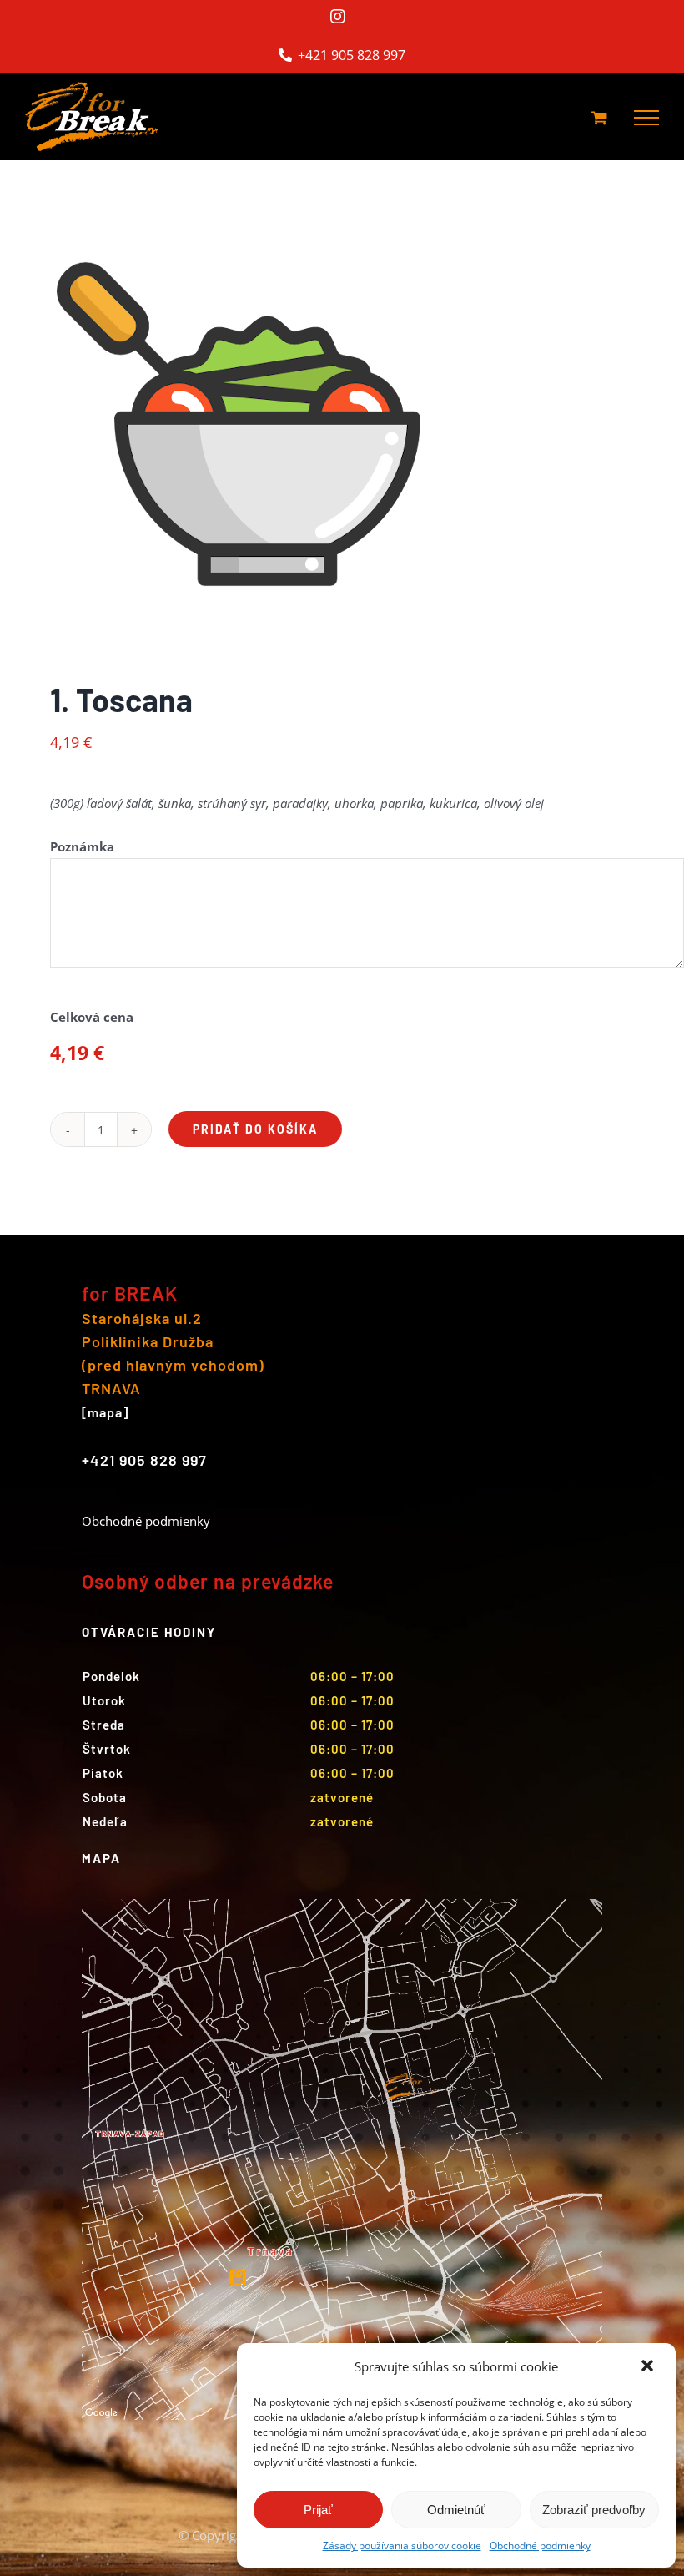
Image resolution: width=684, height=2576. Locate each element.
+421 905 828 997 (350, 55)
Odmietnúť (456, 2510)
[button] (649, 2367)
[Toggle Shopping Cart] (599, 117)
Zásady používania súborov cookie (402, 2546)
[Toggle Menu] (646, 118)
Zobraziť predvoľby (594, 2510)
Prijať (318, 2510)
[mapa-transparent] (342, 1905)
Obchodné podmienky (540, 2546)
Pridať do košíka (255, 1129)
